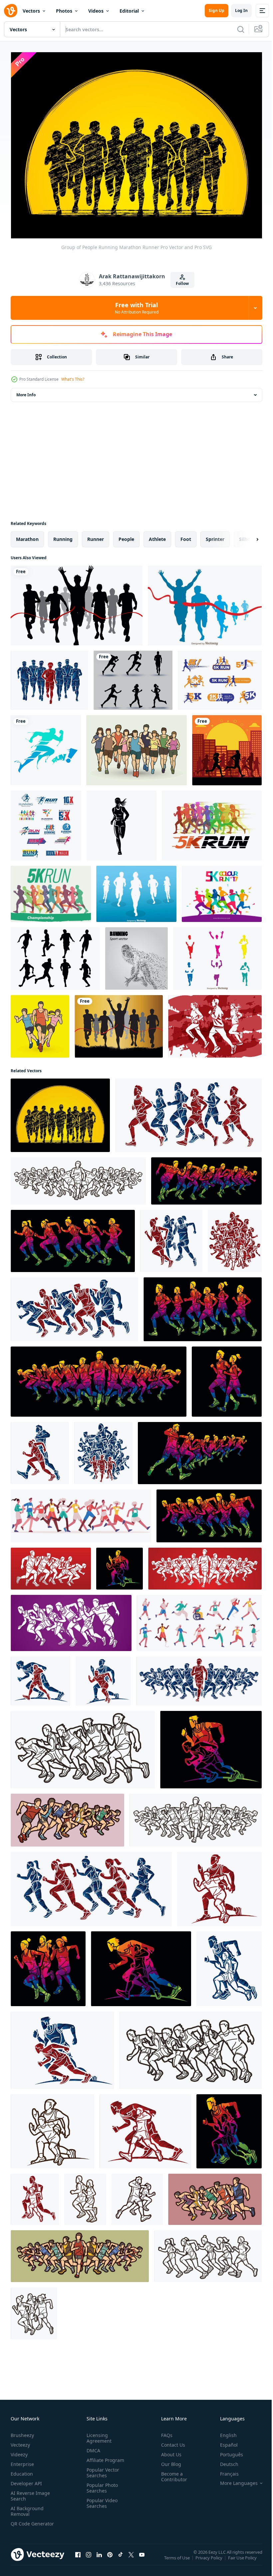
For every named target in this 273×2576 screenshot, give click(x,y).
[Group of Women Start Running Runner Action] (91, 1886)
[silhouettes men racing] (119, 1023)
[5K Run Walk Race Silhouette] (51, 891)
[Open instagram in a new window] (89, 2558)
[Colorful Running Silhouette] (217, 955)
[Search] (241, 29)
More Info (26, 391)
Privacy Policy (210, 2559)
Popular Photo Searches (101, 2485)
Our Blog (168, 2461)
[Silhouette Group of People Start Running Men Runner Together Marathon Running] (51, 1565)
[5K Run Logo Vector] (220, 677)
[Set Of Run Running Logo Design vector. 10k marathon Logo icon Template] (46, 822)
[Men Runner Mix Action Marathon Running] (62, 2047)
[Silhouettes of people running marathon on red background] (215, 1023)
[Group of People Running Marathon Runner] (40, 1023)
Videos (96, 11)
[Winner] (77, 602)
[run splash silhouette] (46, 747)
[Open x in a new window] (131, 2558)
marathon (27, 536)
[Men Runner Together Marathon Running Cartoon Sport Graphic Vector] (229, 1965)
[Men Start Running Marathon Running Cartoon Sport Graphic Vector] (219, 1886)
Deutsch (224, 2461)
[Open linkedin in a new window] (99, 2558)
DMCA (92, 2447)
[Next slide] (247, 536)
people (126, 536)
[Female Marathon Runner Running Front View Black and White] (122, 822)
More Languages (234, 2480)
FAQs (164, 2432)
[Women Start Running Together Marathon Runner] (73, 1238)
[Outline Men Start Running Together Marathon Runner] (78, 1178)
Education (22, 2470)
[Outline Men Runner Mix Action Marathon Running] (191, 2047)
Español (224, 2442)
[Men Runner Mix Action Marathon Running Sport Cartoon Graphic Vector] (99, 1378)
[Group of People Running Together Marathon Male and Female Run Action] (40, 1450)
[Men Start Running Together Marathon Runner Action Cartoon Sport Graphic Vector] (206, 1178)
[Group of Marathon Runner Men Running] (49, 677)
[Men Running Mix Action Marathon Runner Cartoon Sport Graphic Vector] (103, 1678)
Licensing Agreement (98, 2435)
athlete (157, 536)
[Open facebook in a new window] (78, 2558)
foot (186, 536)
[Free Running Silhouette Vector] (55, 955)
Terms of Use (178, 2559)
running (63, 536)
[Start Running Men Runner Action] (71, 1620)
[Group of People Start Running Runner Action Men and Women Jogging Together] (235, 1238)
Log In (241, 10)
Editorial (129, 11)
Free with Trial (137, 308)
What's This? (73, 379)
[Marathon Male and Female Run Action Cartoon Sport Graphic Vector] (35, 2196)
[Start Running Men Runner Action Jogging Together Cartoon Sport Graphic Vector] (205, 1565)
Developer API (26, 2480)
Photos (64, 11)
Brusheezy (22, 2432)
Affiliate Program (104, 2457)
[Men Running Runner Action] (40, 1678)
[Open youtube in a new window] (142, 2558)
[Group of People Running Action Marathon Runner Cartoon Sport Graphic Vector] (80, 2253)
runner (96, 536)
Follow (182, 283)
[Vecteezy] (11, 11)
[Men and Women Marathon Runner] (136, 747)
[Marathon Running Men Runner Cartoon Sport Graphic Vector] (141, 1965)
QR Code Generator (22, 2523)
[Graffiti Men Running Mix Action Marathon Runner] (211, 1746)
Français (224, 2470)
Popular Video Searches (101, 2500)
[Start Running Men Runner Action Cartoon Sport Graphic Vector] (120, 1565)
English (223, 2432)
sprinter (215, 536)
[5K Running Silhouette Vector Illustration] (212, 822)
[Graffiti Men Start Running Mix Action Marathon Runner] (229, 2128)
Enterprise (22, 2461)
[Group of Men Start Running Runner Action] (199, 1678)
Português (227, 2451)
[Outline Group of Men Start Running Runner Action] (83, 1746)
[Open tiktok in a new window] (121, 2558)
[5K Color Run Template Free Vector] (222, 891)
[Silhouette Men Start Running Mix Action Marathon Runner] (145, 2128)
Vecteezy (20, 2442)
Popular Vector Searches (102, 2469)
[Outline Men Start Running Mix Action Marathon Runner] (52, 2128)
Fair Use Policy (243, 2559)
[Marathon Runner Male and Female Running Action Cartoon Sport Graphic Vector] (227, 1378)
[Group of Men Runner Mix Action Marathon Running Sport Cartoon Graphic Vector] (74, 1306)
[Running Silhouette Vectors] (136, 891)
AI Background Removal (27, 2508)
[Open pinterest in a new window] (110, 2558)
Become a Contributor (171, 2473)
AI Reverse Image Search (30, 2493)
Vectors (31, 11)
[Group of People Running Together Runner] (103, 1450)
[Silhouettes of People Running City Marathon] (227, 747)
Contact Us (170, 2442)
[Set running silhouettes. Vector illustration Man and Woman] (133, 677)
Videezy (19, 2451)
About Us (169, 2451)
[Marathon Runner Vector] (205, 602)
